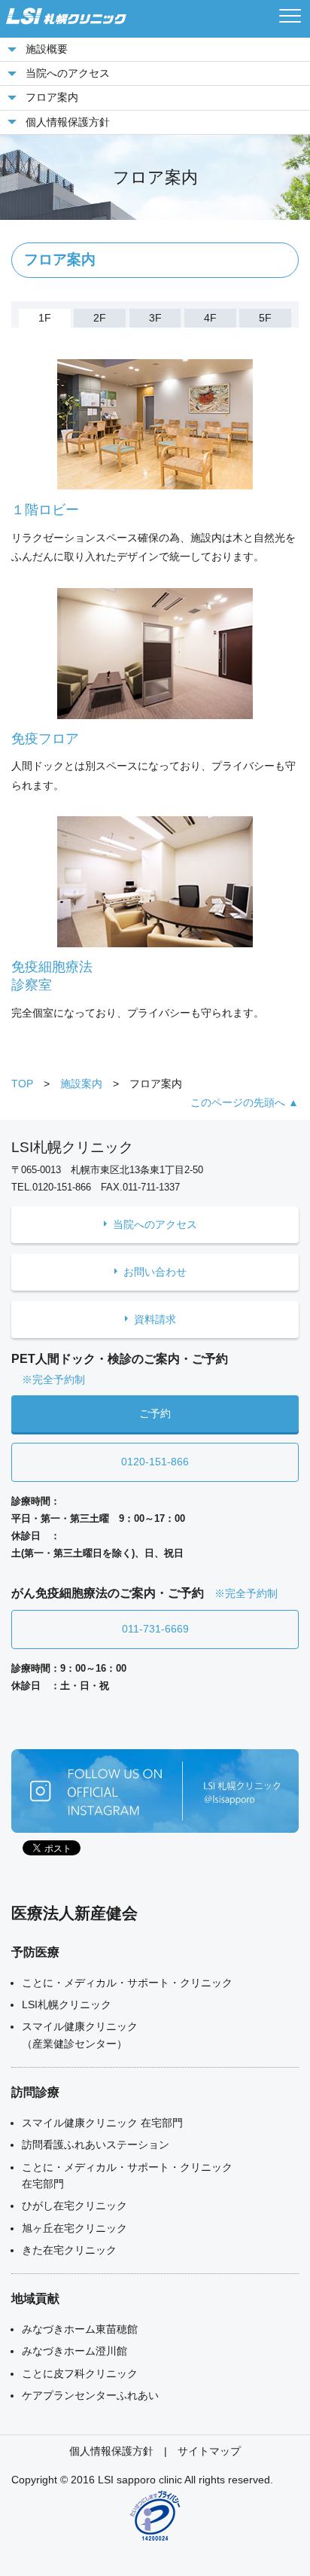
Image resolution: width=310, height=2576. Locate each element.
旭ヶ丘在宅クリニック (74, 2228)
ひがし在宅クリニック (74, 2206)
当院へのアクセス (68, 73)
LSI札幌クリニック (67, 2004)
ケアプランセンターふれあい (90, 2395)
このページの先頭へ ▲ (245, 1102)
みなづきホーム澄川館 (74, 2351)
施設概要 (47, 49)
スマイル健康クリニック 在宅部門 (102, 2123)
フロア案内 (52, 97)
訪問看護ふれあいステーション (96, 2145)
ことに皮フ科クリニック (80, 2373)
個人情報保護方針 (68, 122)
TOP (22, 1084)
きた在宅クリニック (69, 2250)
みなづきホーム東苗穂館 (80, 2329)
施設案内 (81, 1084)
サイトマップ (209, 2451)
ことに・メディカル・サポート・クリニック (127, 1983)
